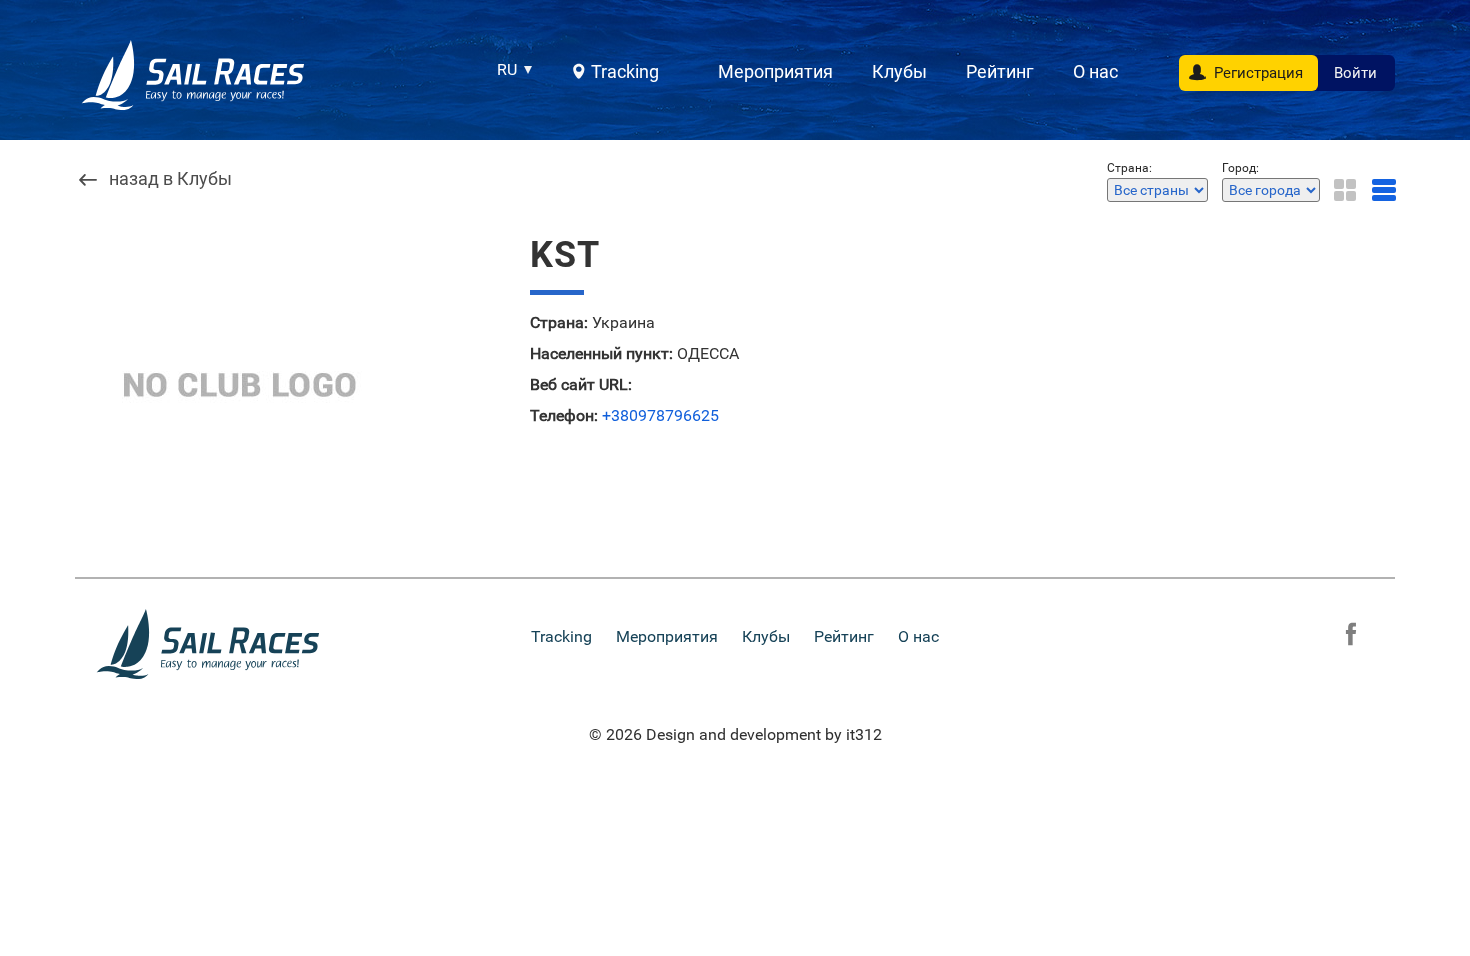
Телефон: (564, 416)
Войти (1355, 73)
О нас (1095, 71)
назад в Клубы (170, 179)
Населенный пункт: (601, 354)
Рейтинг (1000, 71)
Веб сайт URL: (581, 385)
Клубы (899, 71)
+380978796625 (660, 416)
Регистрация (1258, 73)
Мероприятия (775, 71)
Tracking (625, 71)
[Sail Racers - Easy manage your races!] (195, 75)
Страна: (559, 323)
